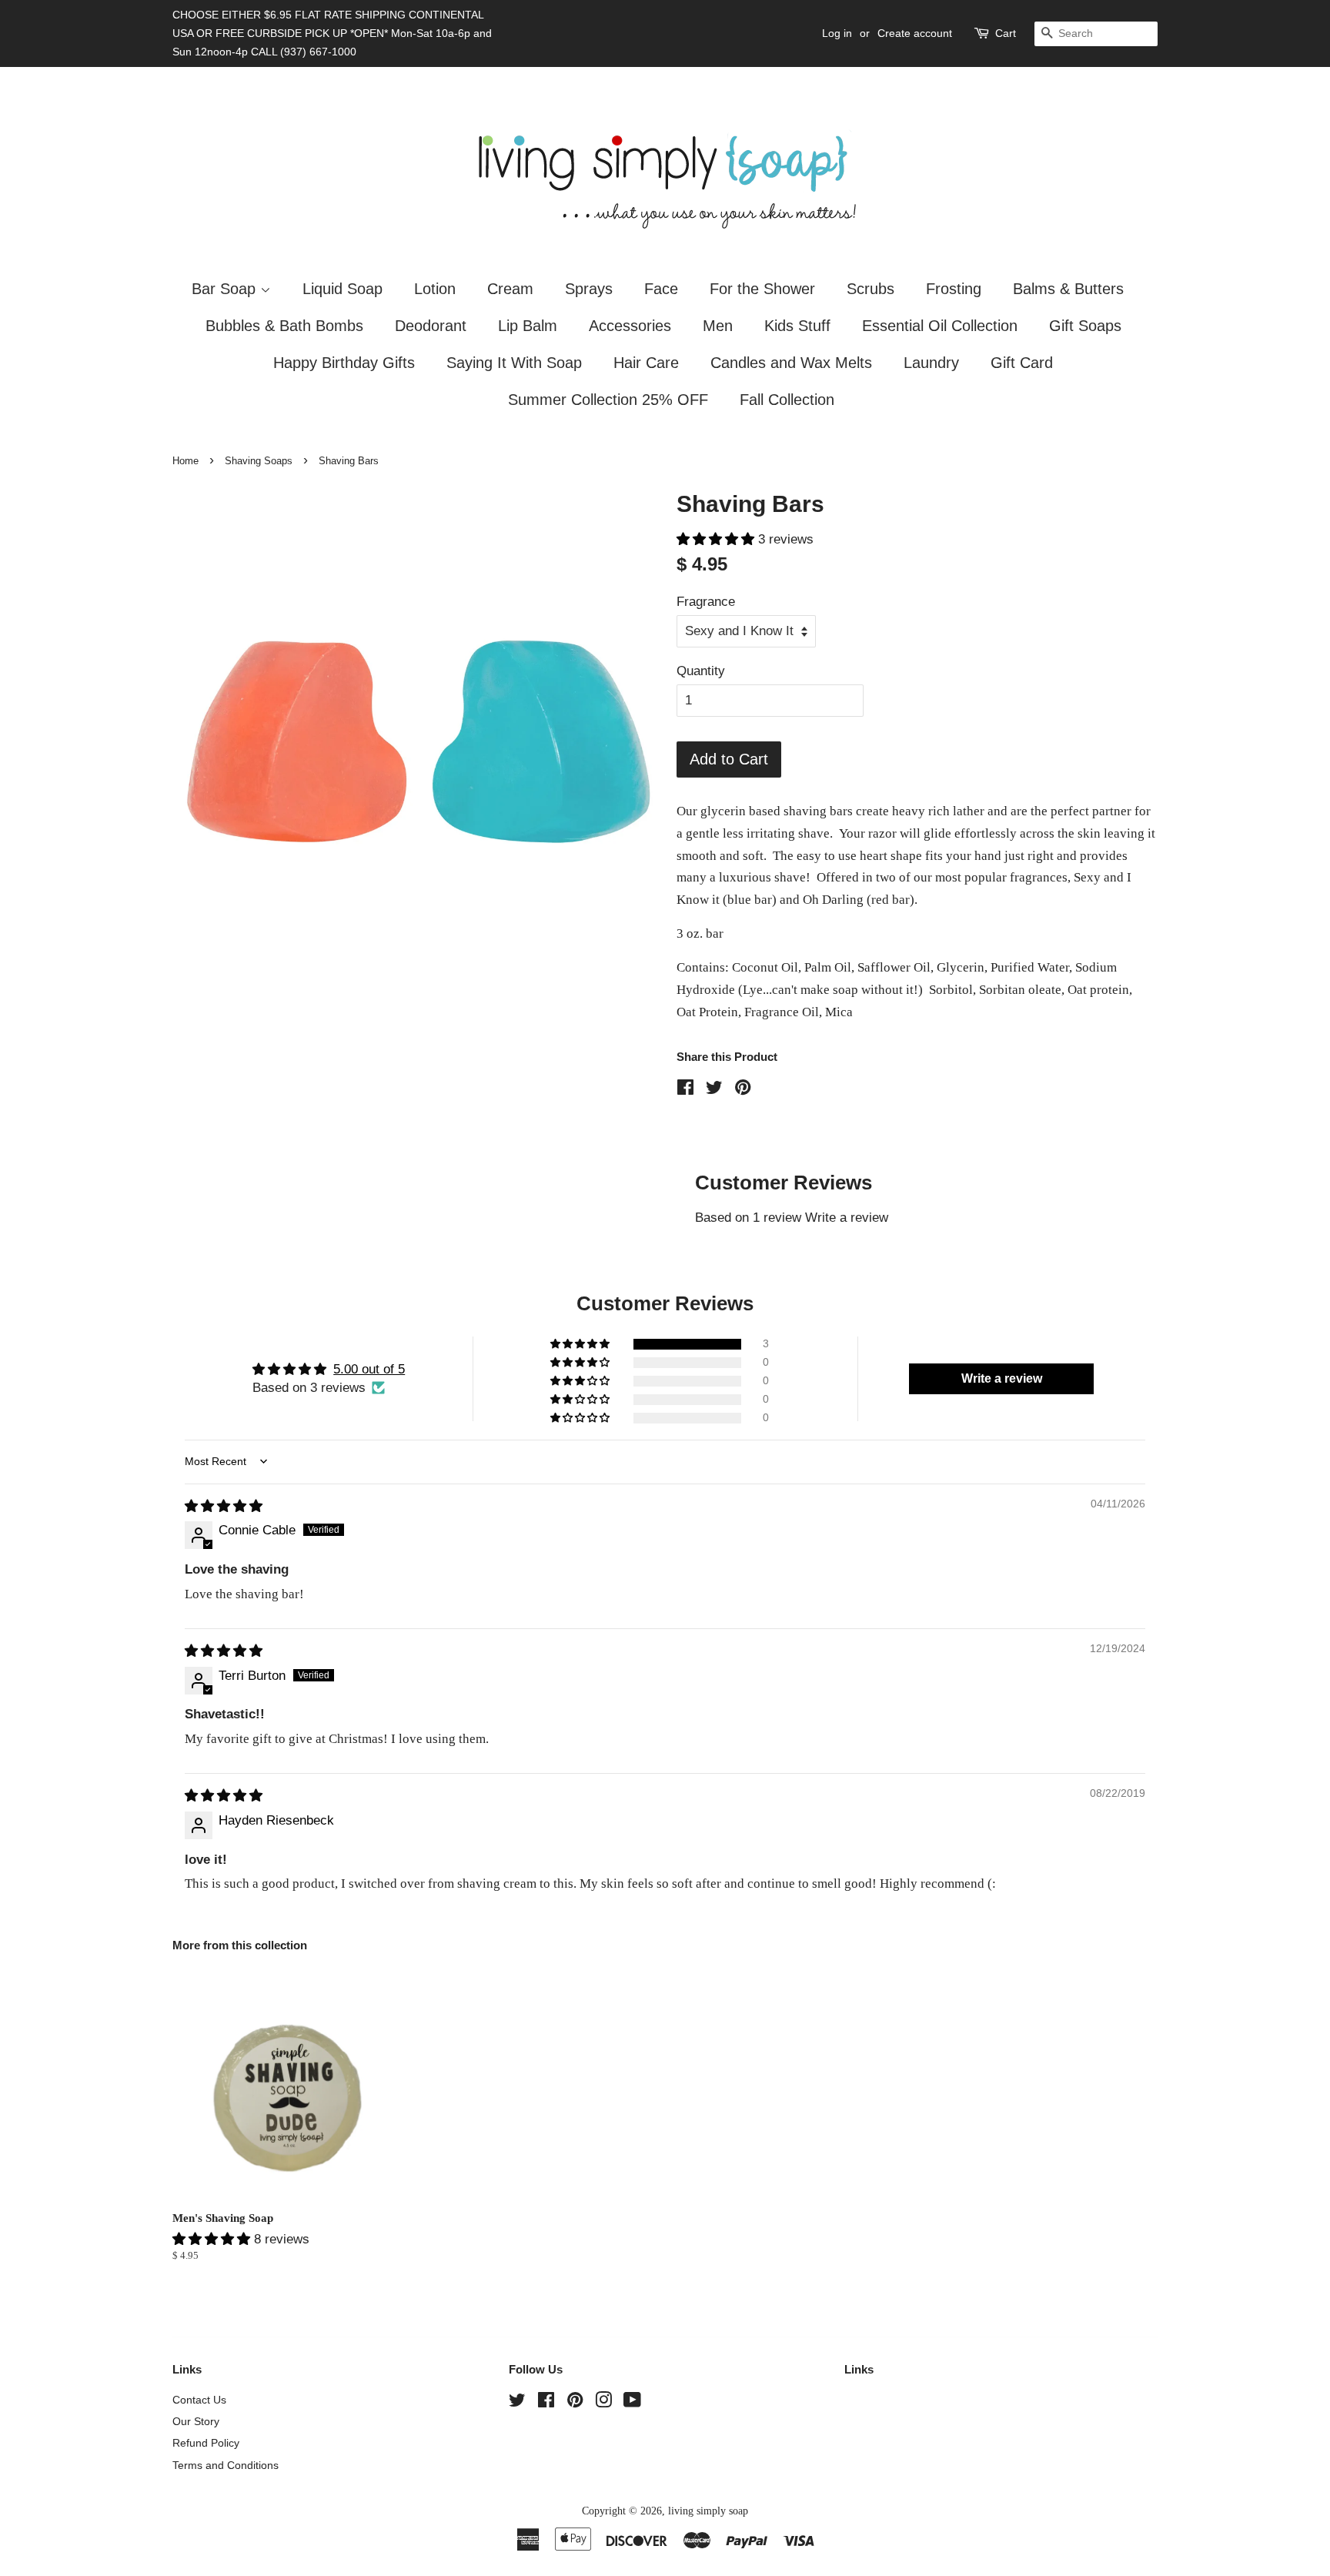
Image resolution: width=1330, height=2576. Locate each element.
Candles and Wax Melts (791, 363)
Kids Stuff (797, 326)
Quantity (701, 671)
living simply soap (708, 2511)
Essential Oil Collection (940, 326)
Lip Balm (528, 326)
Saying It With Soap (514, 363)
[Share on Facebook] (685, 1090)
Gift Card (1022, 363)
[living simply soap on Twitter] (517, 2403)
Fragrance (706, 602)
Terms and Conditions (226, 2465)
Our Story (196, 2421)
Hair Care (646, 363)
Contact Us (199, 2400)
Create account (915, 33)
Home (185, 461)
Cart (1006, 33)
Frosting (954, 289)
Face (661, 289)
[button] (717, 539)
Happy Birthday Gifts (344, 363)
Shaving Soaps (259, 461)
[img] (224, 1506)
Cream (510, 289)
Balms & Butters (1068, 289)
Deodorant (431, 326)
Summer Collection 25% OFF (608, 400)
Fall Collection (787, 400)
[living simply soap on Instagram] (603, 2403)
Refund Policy (206, 2443)
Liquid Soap (343, 289)
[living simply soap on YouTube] (632, 2403)
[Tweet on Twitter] (714, 1090)
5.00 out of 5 (369, 1369)
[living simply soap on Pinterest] (575, 2403)
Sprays (589, 289)
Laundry (931, 363)
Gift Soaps (1085, 326)
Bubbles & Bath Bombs (284, 326)
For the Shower (762, 289)
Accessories (630, 326)
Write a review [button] (1002, 1378)
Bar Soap (226, 289)
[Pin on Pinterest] (743, 1090)
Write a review (847, 1218)
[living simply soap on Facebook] (546, 2403)
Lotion (435, 289)
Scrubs (871, 289)
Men (718, 326)
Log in (837, 33)
